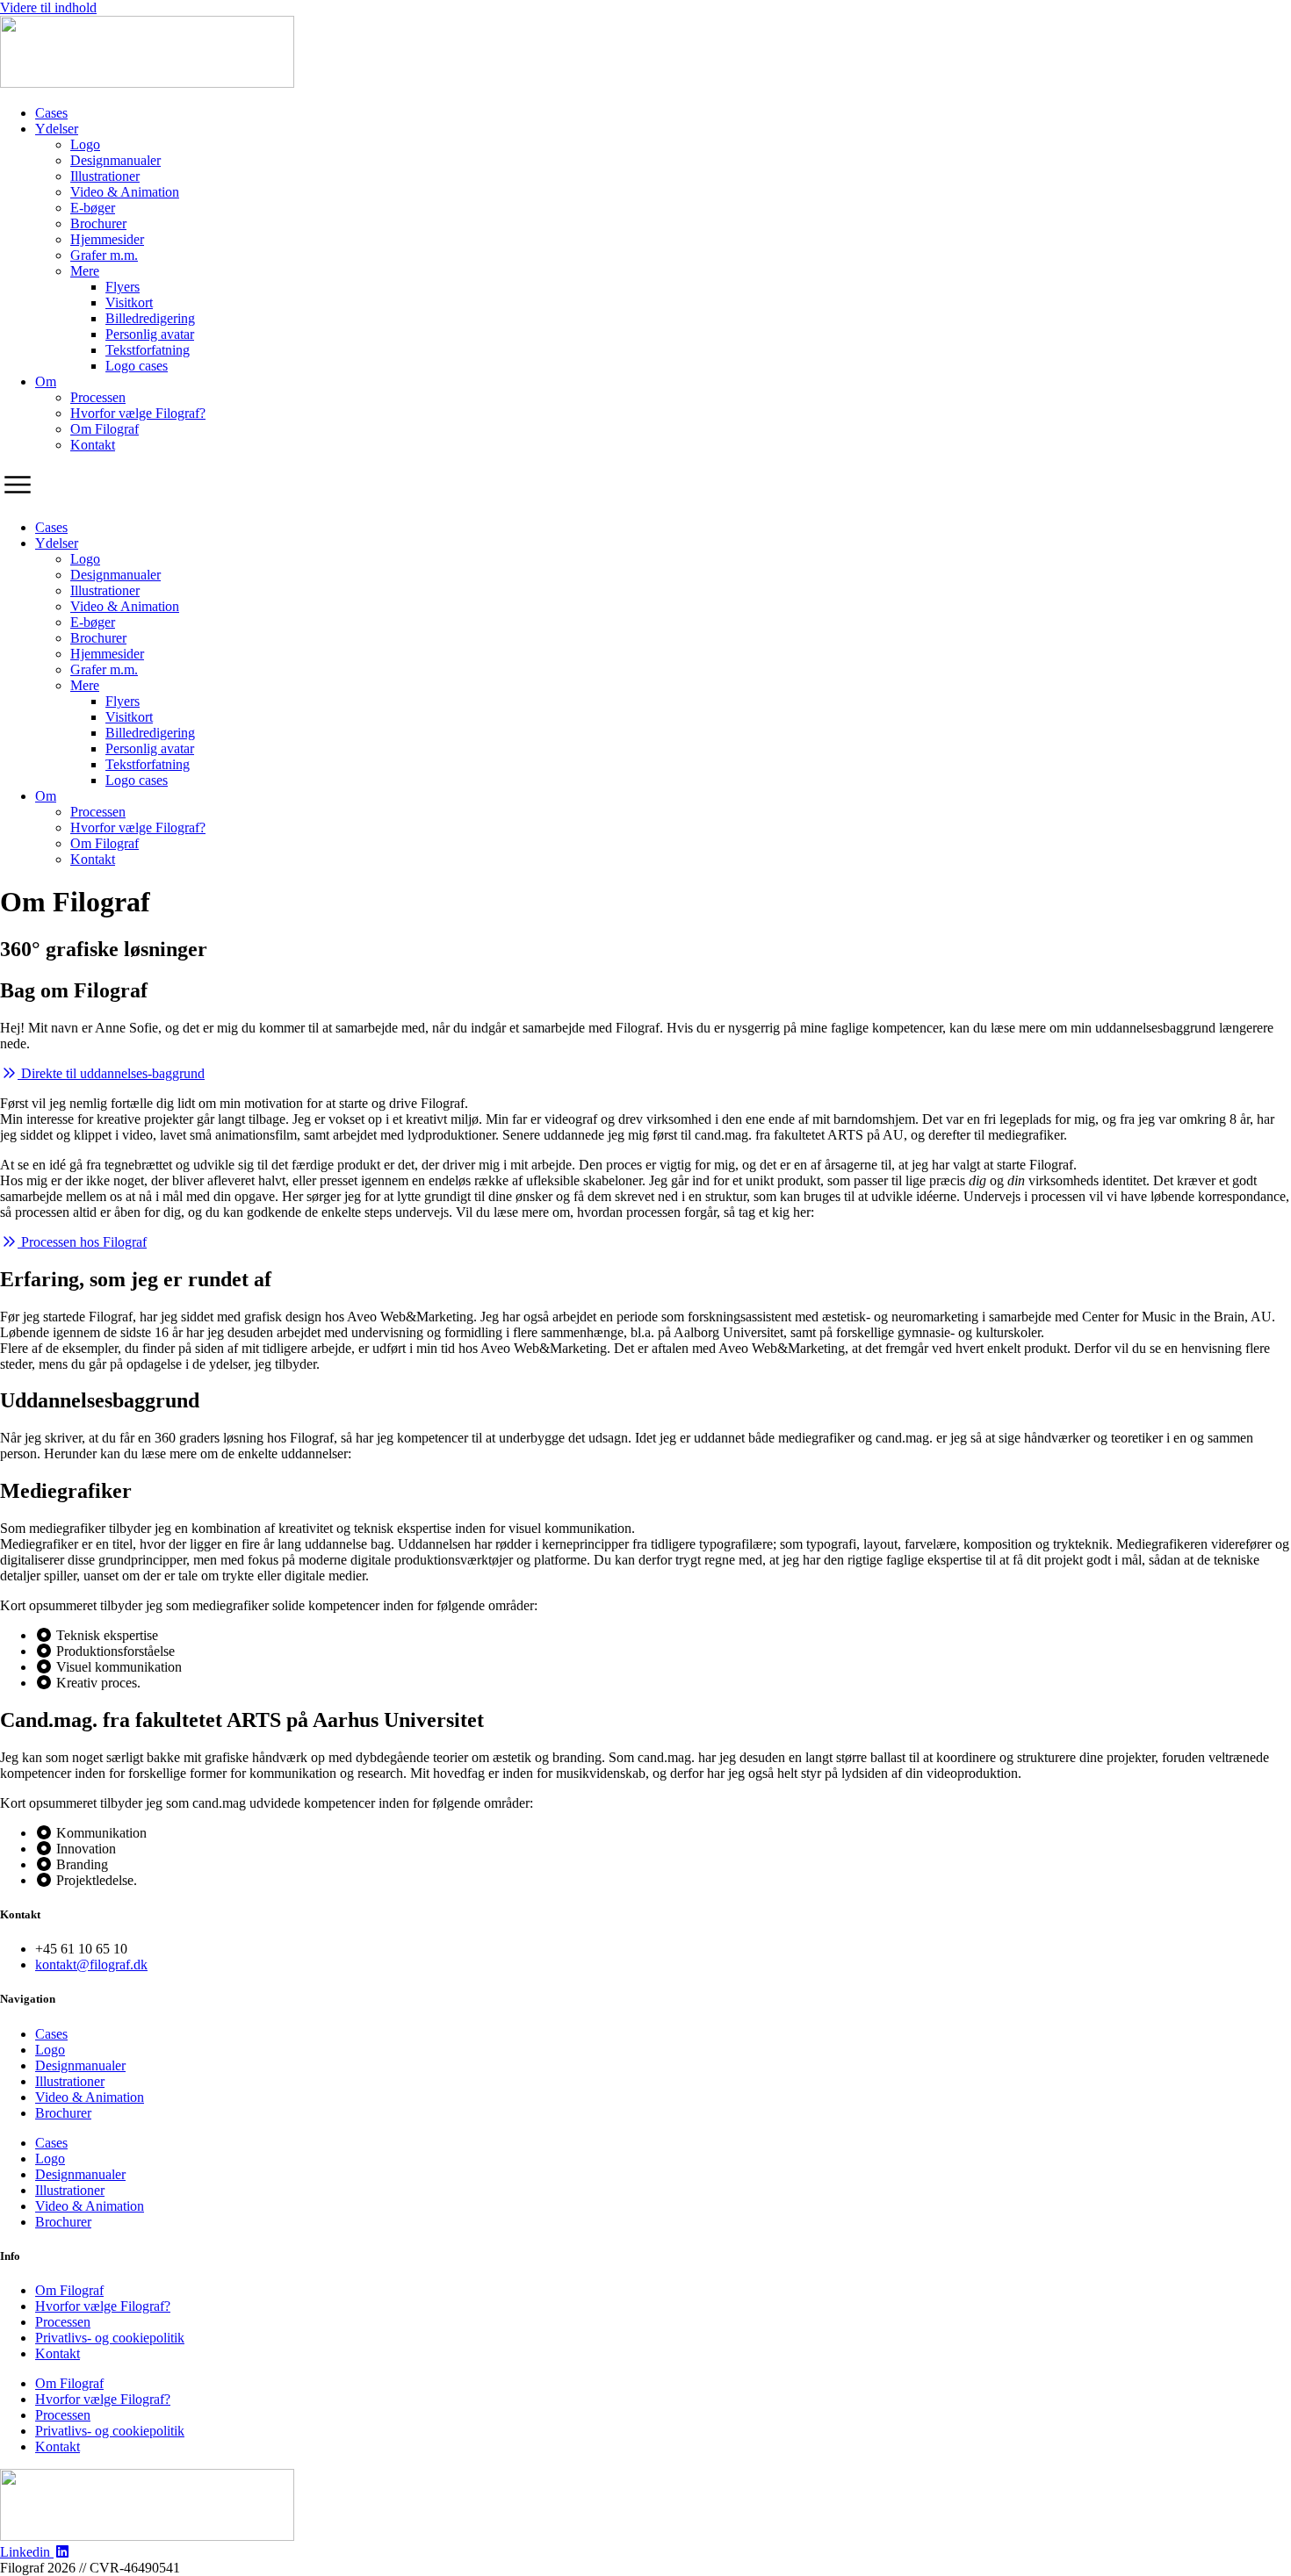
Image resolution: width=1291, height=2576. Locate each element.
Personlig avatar (150, 334)
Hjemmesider (107, 239)
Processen (98, 397)
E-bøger (93, 208)
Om (46, 381)
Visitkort (129, 302)
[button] (645, 486)
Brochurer (98, 223)
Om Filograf (105, 429)
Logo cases (137, 366)
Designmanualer (115, 160)
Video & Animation (125, 192)
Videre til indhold (48, 7)
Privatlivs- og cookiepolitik (110, 2338)
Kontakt (93, 445)
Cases (51, 113)
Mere (85, 271)
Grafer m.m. (104, 255)
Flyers (123, 287)
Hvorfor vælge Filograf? (138, 413)
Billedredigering (150, 318)
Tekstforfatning (148, 350)
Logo (85, 144)
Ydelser (57, 129)
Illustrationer (105, 176)
